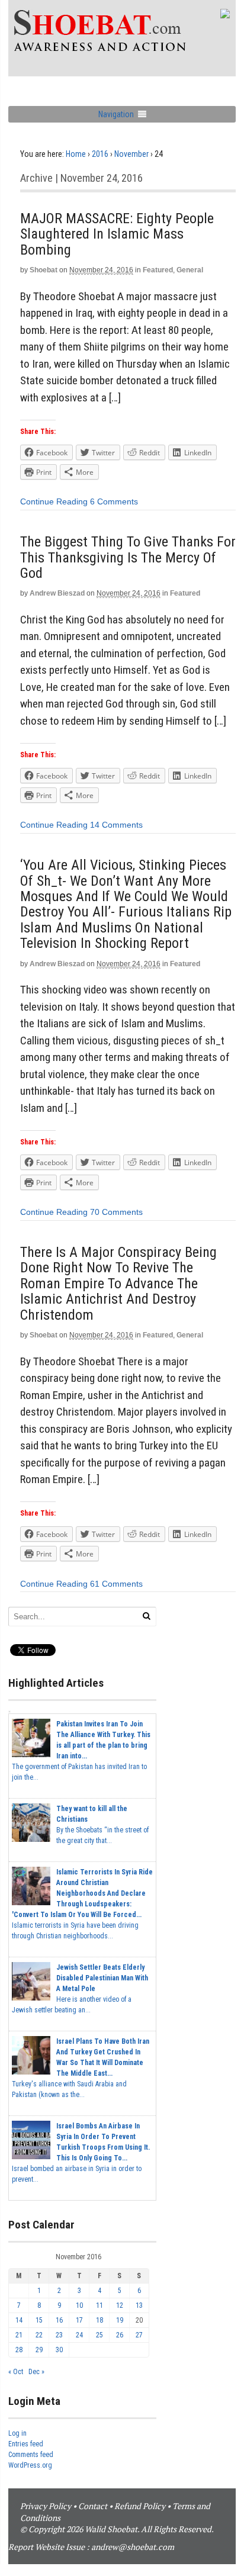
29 (39, 2350)
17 (79, 2320)
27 (139, 2335)
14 (19, 2320)
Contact (93, 2506)
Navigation (116, 114)
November (131, 154)
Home (76, 154)
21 (19, 2335)
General (190, 270)
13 (139, 2305)
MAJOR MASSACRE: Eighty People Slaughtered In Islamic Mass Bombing (117, 234)
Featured (158, 270)
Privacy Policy (46, 2506)
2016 (100, 154)
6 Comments (114, 501)
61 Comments (116, 1584)
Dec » (36, 2372)
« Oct (16, 2372)
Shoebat (44, 270)
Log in (17, 2433)
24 (79, 2335)
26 (120, 2335)
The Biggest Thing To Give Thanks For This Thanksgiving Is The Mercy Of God (128, 557)
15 (39, 2320)
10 (79, 2305)
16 (59, 2320)
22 (39, 2335)
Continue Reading (54, 501)
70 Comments (116, 1212)
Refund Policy (140, 2506)
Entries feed (26, 2444)
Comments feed (31, 2455)
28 (19, 2350)
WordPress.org (30, 2465)
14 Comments (116, 825)
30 (59, 2350)
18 (99, 2320)
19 (120, 2320)
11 (99, 2305)
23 (59, 2335)
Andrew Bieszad (57, 593)
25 (99, 2335)
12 (120, 2305)
